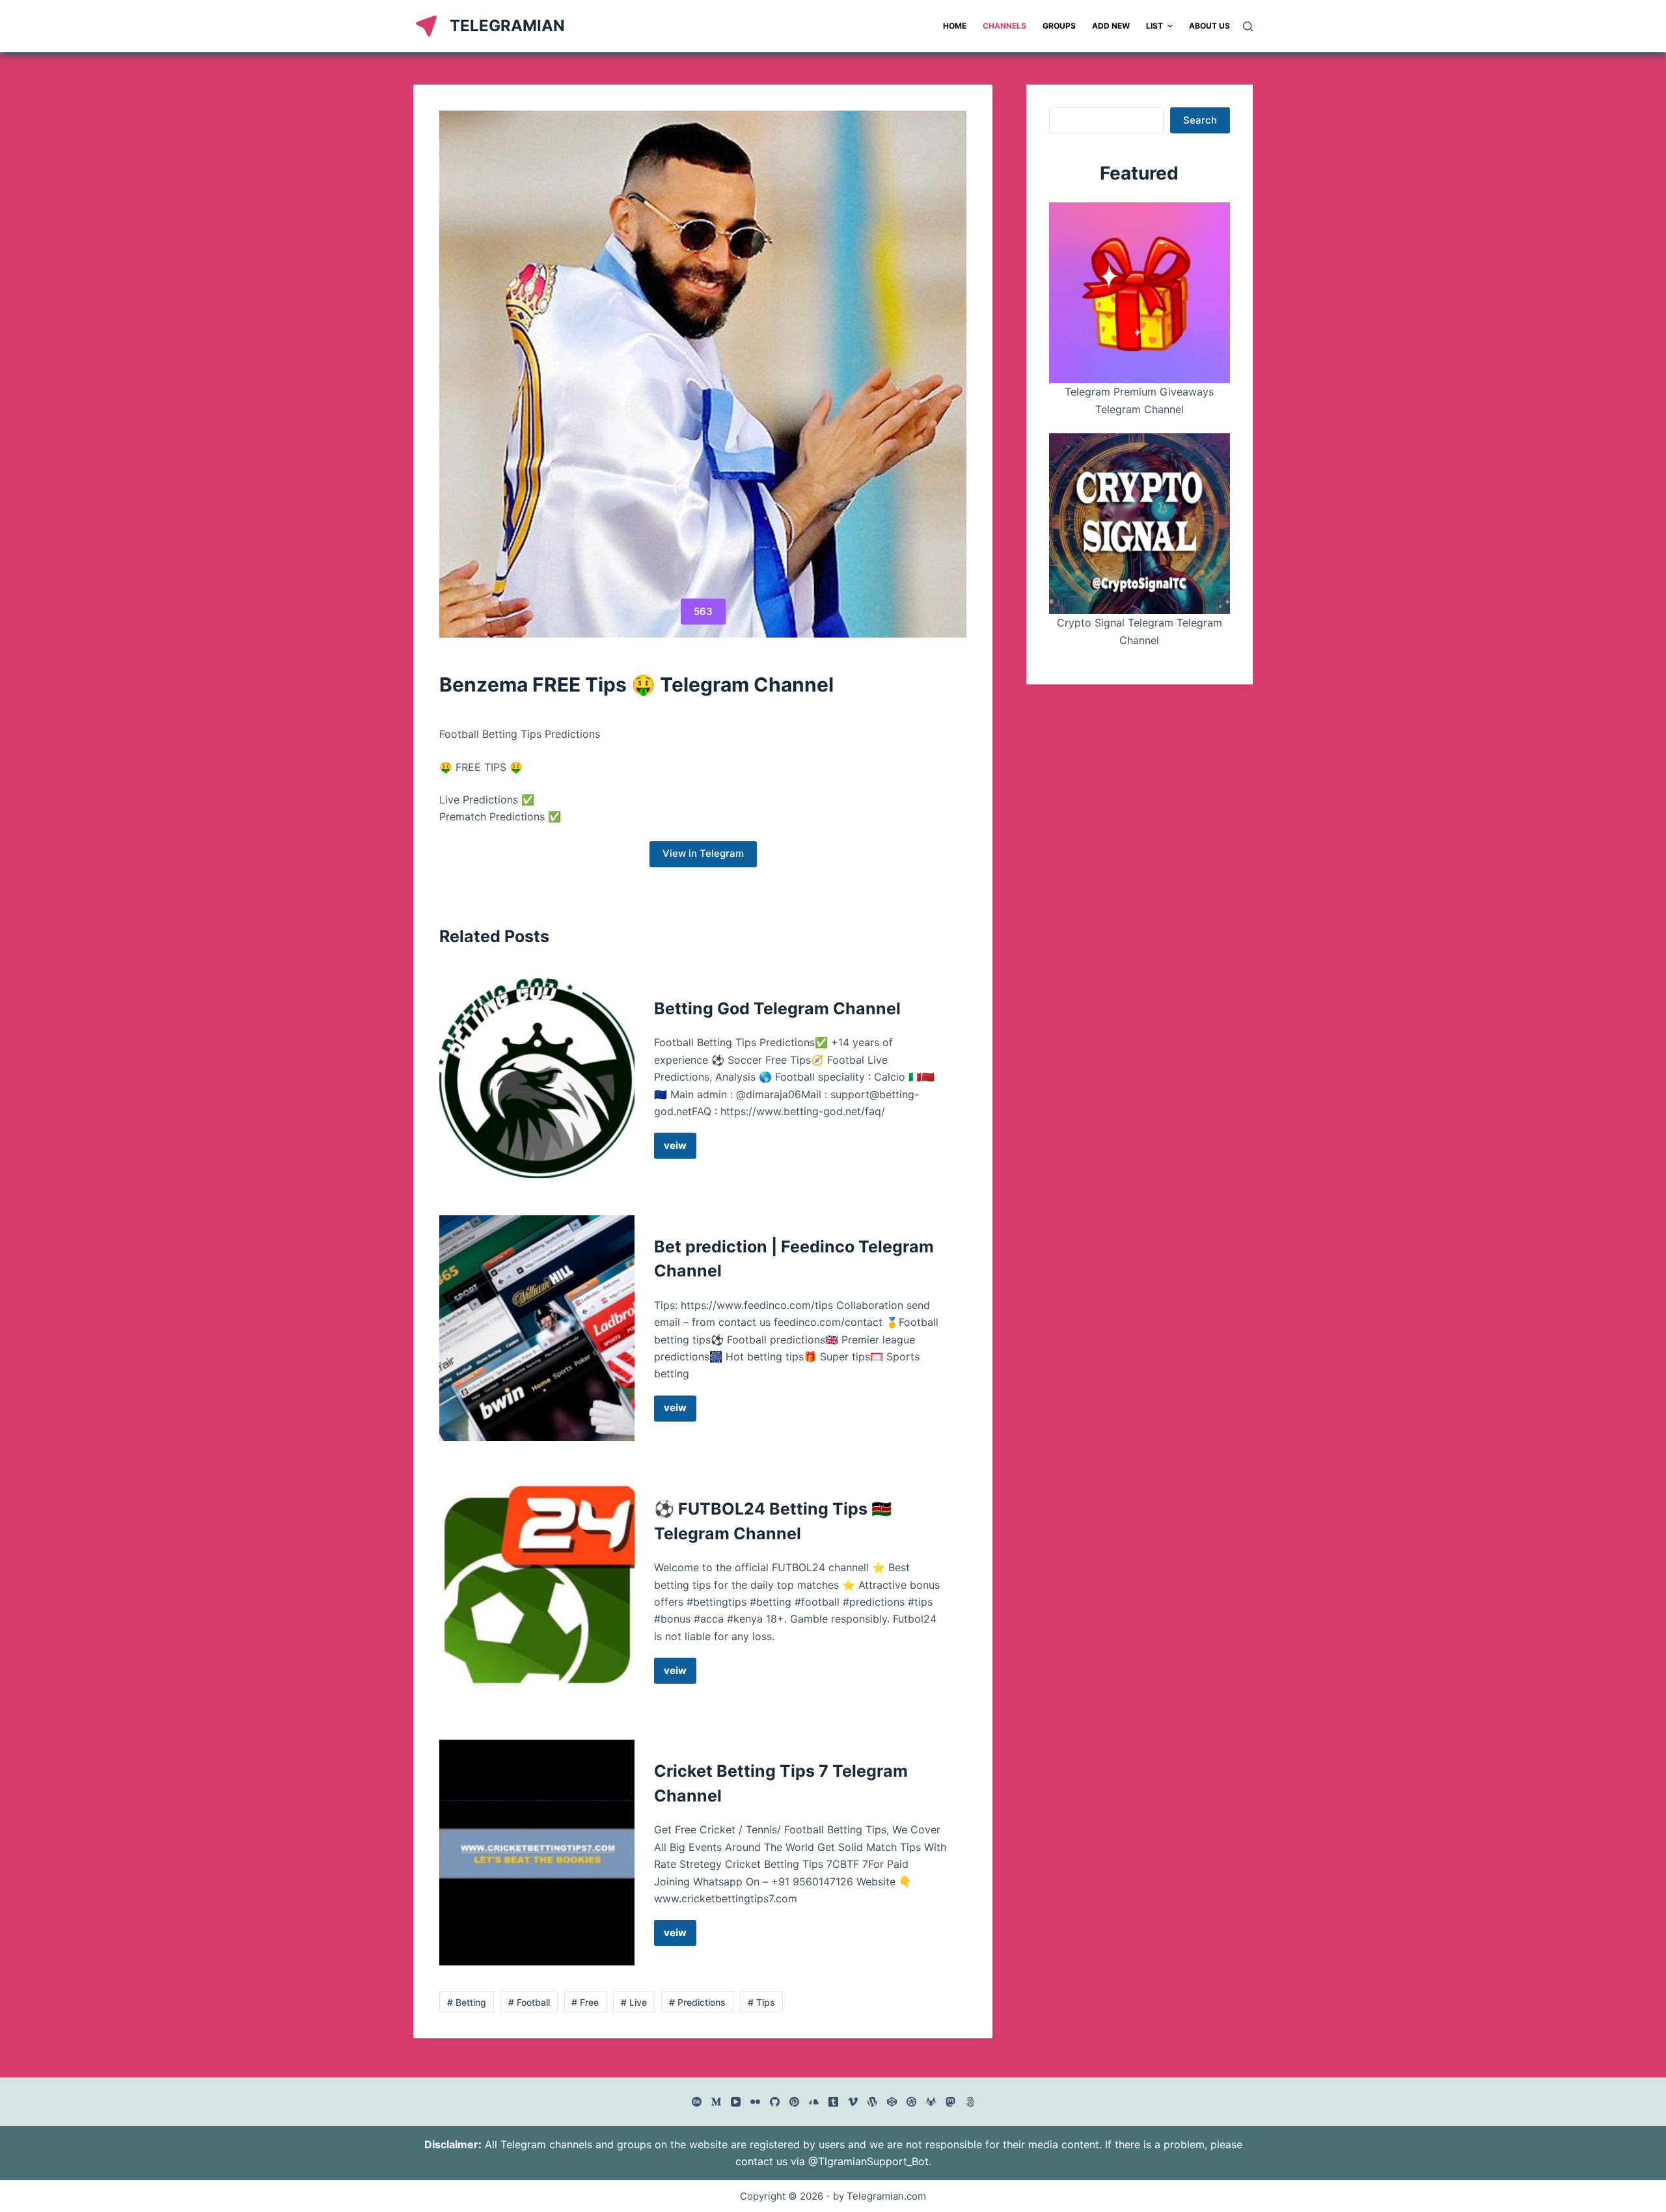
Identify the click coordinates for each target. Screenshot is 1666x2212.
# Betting (467, 2002)
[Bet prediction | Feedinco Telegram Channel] (537, 1328)
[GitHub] (775, 2102)
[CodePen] (892, 2102)
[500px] (970, 2102)
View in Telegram (703, 853)
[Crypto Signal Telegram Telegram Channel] (1140, 524)
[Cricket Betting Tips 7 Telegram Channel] (537, 1853)
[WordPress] (872, 2102)
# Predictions (697, 2002)
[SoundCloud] (814, 2102)
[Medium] (716, 2102)
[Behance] (697, 2102)
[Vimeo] (853, 2102)
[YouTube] (736, 2102)
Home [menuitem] (955, 26)
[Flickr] (755, 2102)
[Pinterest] (794, 2102)
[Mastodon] (950, 2102)
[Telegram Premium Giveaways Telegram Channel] (1140, 293)
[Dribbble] (911, 2102)
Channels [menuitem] (1004, 26)
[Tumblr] (833, 2102)
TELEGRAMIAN (507, 26)
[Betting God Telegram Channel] (537, 1078)
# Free (585, 2002)
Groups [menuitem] (1059, 26)
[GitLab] (931, 2102)
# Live (634, 2002)
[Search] (1248, 26)
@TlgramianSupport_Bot (868, 2161)
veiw (680, 1149)
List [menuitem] (1154, 26)
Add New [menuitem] (1111, 26)
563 (703, 611)
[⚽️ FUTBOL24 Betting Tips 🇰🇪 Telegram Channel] (537, 1590)
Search (1200, 120)
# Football (529, 2002)
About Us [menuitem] (1209, 26)
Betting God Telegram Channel (777, 1008)
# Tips (761, 2002)
